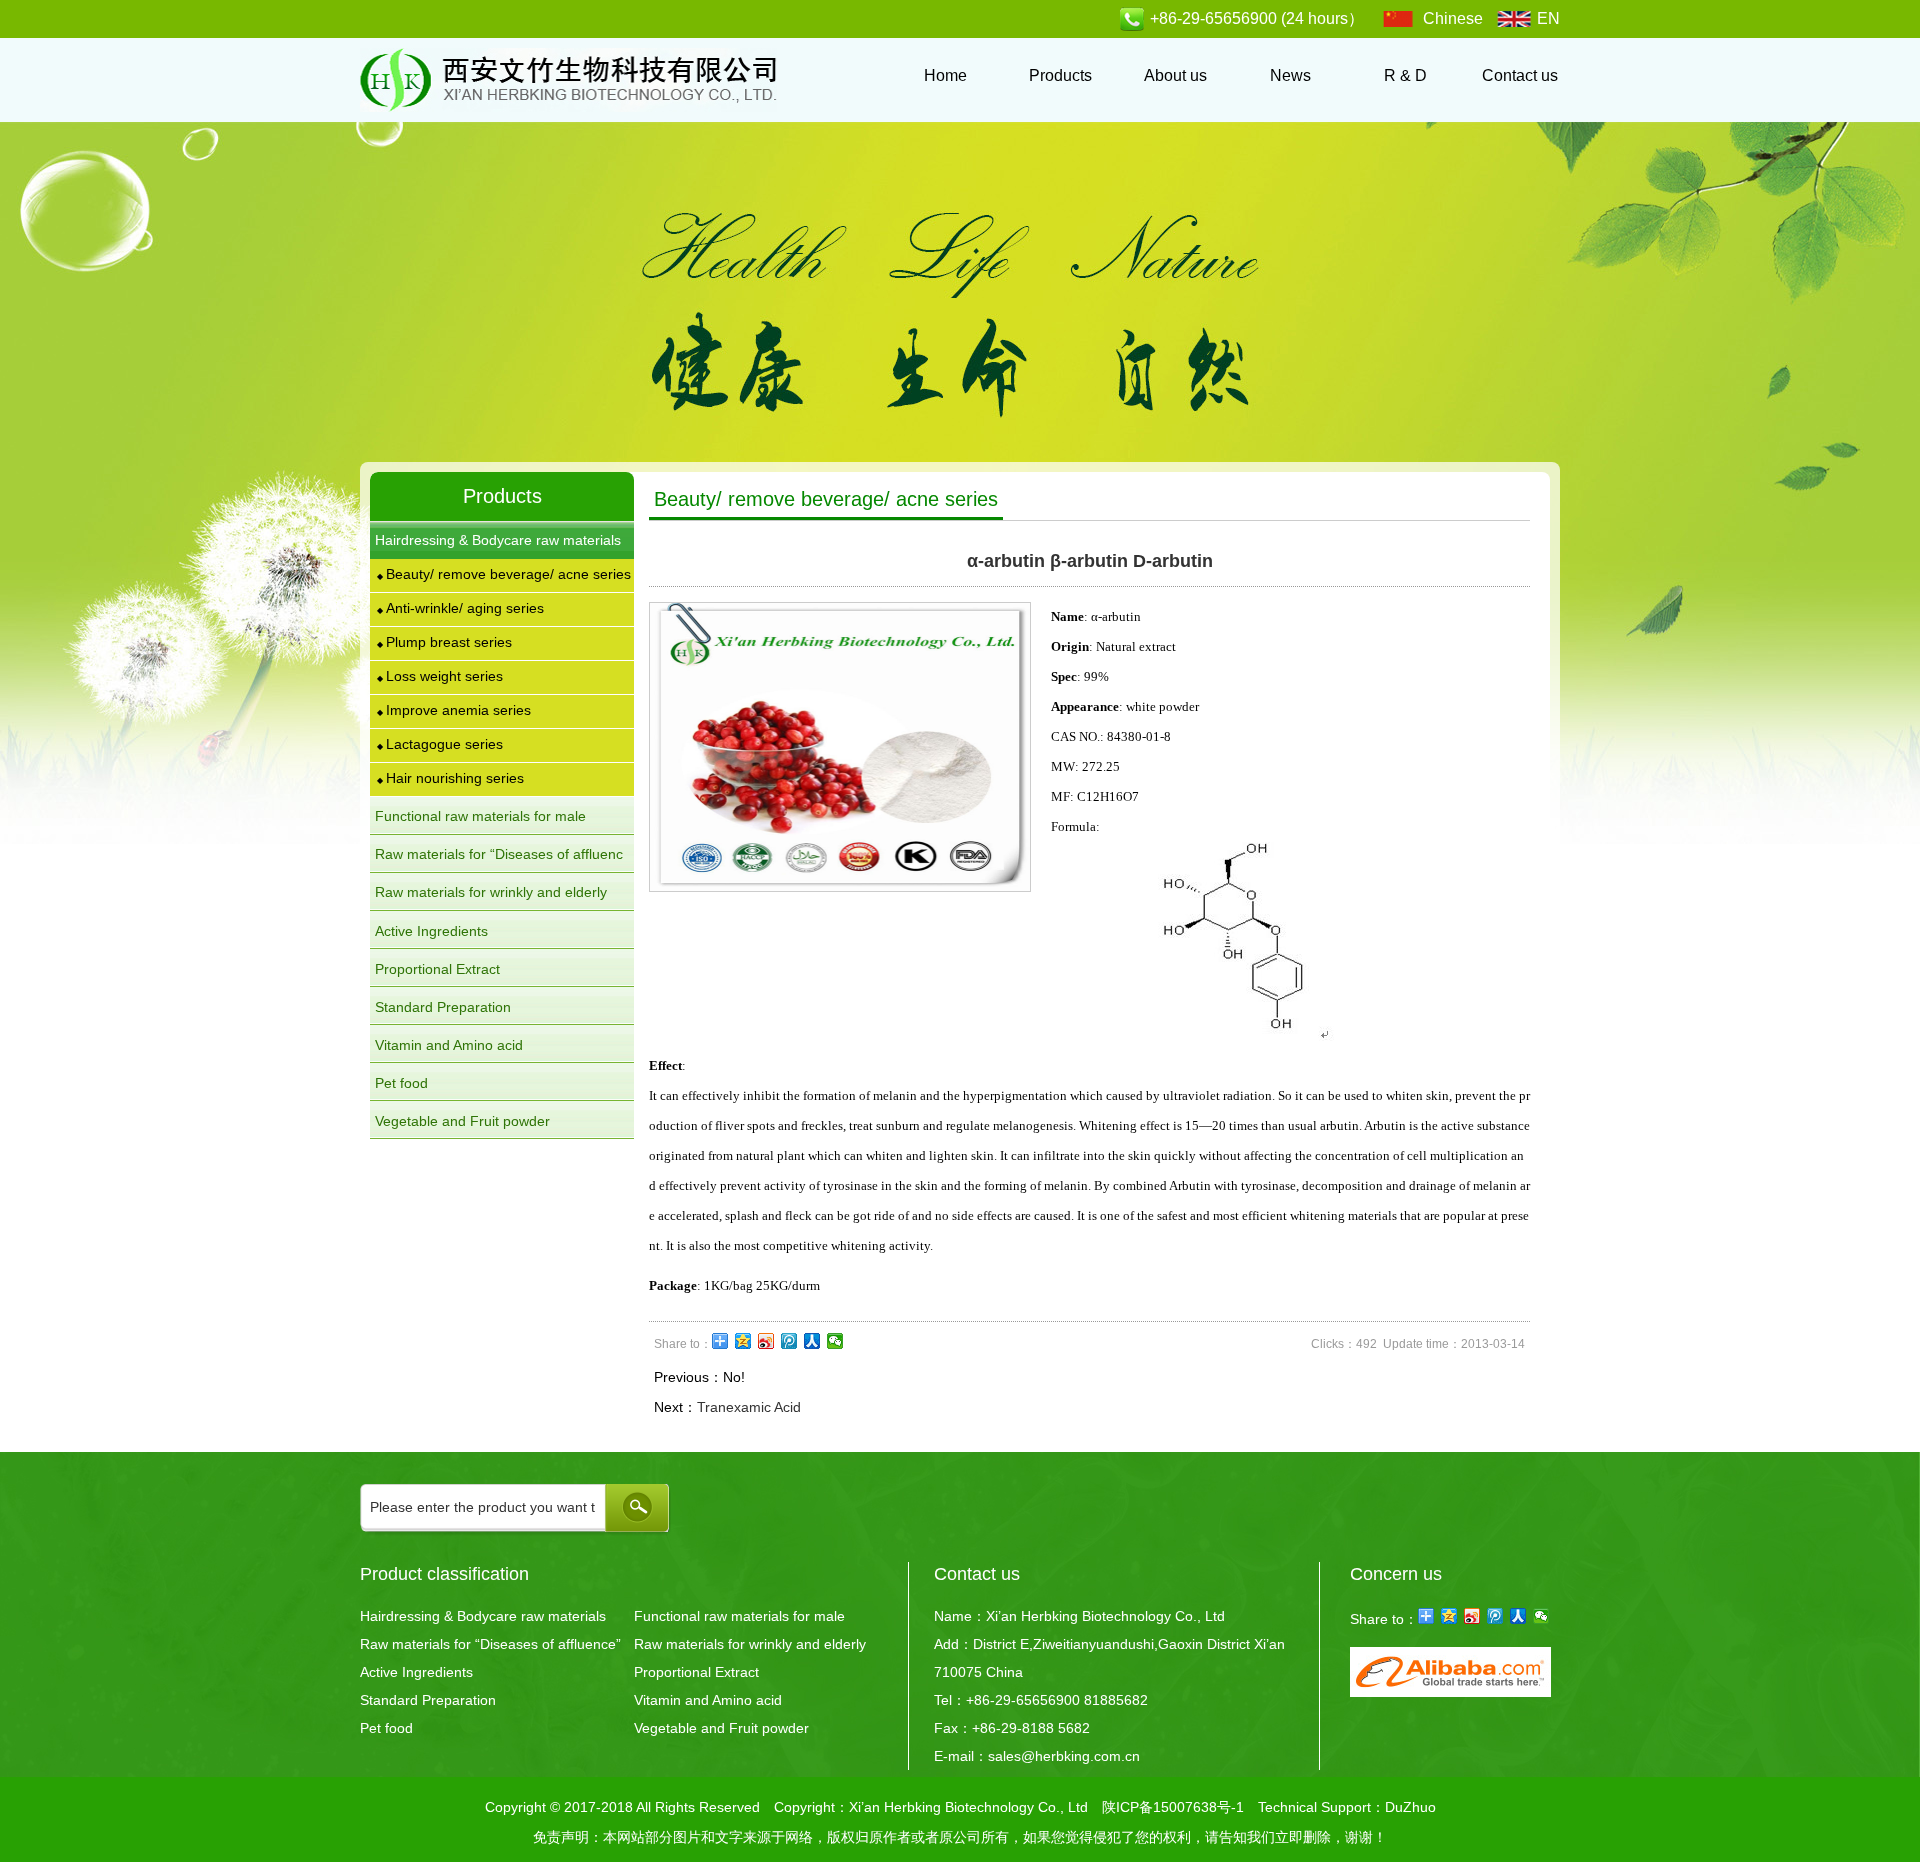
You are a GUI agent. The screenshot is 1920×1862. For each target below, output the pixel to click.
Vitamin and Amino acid (449, 1045)
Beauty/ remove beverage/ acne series (504, 574)
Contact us (1520, 75)
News (1290, 75)
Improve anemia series (454, 710)
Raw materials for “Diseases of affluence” (490, 1644)
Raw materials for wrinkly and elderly (750, 1644)
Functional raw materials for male (739, 1616)
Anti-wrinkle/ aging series (460, 608)
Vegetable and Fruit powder (462, 1121)
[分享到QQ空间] (743, 1341)
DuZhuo (1410, 1807)
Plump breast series (444, 642)
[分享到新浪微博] (766, 1341)
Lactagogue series (440, 744)
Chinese (1453, 18)
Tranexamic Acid (749, 1407)
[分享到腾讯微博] (789, 1341)
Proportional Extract (437, 969)
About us (1175, 75)
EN (1548, 18)
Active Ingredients (431, 931)
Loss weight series (440, 676)
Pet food (401, 1083)
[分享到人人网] (812, 1341)
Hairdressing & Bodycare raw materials (483, 1616)
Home (945, 75)
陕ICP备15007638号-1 (1173, 1807)
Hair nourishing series (450, 778)
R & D (1405, 75)
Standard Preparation (443, 1007)
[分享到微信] (835, 1341)
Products (1060, 75)
